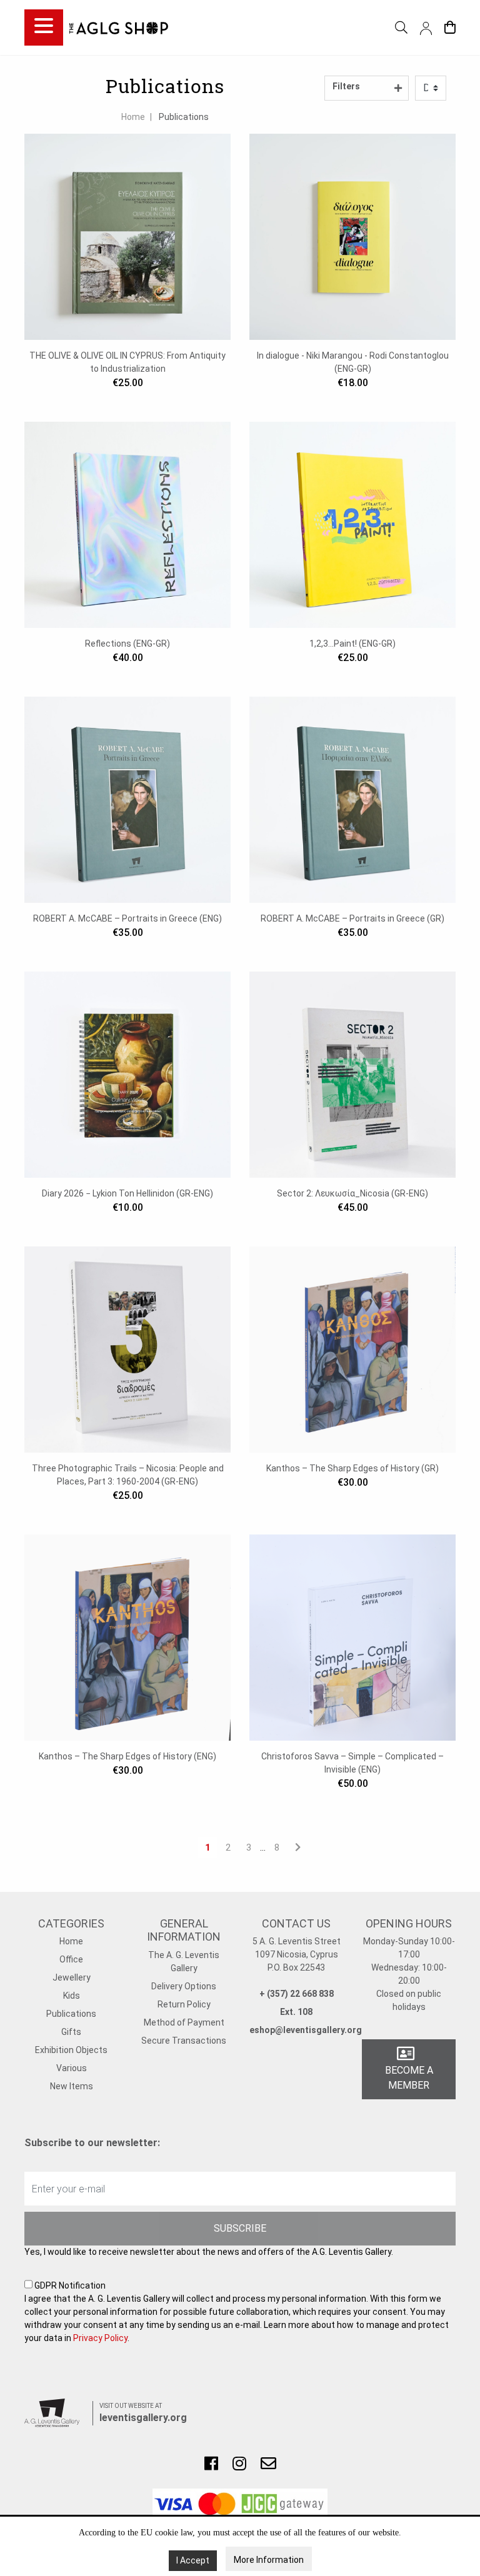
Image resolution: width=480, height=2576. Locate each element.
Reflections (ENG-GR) (127, 644)
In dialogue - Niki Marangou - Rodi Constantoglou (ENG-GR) (353, 362)
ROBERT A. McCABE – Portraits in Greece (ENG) (127, 918)
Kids (72, 1996)
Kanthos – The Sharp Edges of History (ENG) (127, 1756)
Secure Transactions (184, 2041)
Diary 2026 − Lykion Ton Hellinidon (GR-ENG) (127, 1193)
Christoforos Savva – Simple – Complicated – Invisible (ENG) (352, 1763)
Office (71, 1959)
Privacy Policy (100, 2338)
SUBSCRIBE (240, 2228)
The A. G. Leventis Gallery (184, 1962)
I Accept (193, 2560)
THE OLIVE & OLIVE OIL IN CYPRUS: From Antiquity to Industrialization (127, 362)
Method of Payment (184, 2022)
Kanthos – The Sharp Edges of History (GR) (352, 1468)
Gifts (71, 2032)
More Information (269, 2560)
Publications (184, 117)
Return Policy (184, 2004)
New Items (72, 2086)
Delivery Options (184, 1986)
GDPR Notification (237, 2312)
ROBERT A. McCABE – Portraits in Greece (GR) (352, 918)
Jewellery (72, 1977)
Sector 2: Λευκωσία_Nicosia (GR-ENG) (352, 1193)
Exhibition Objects (71, 2050)
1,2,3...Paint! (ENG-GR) (352, 644)
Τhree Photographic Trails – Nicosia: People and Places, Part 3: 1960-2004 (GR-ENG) (128, 1475)
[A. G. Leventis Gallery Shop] (119, 27)
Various (72, 2068)
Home (133, 117)
